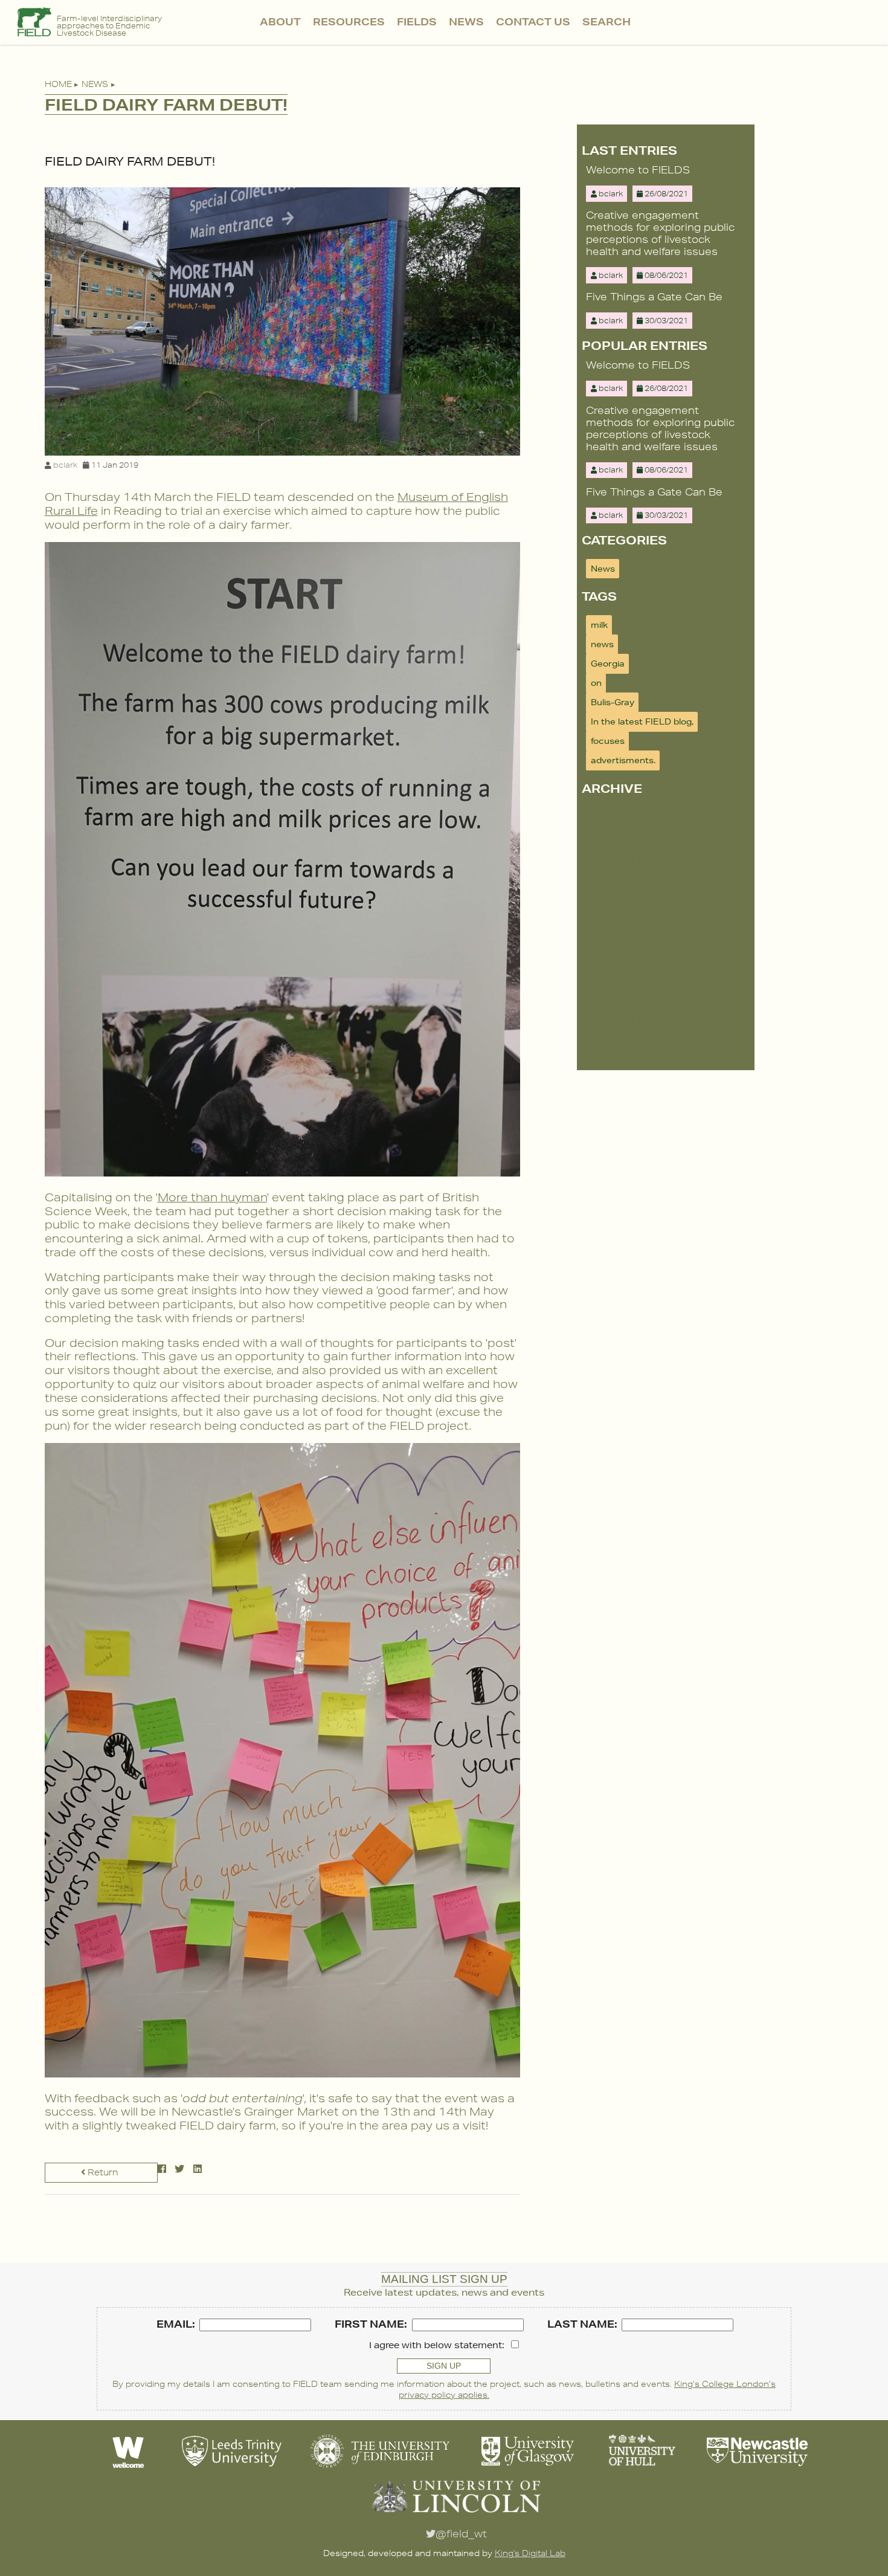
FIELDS (417, 21)
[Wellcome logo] (129, 2469)
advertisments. (623, 760)
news (602, 644)
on (596, 683)
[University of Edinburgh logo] (380, 2469)
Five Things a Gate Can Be (654, 297)
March (641, 849)
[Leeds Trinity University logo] (232, 2469)
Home (58, 84)
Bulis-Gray (613, 702)
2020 (614, 885)
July (636, 946)
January (646, 825)
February (648, 837)
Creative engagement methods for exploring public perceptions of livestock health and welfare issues (660, 233)
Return (102, 2172)
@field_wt (461, 2534)
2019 (614, 970)
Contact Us (533, 21)
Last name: (582, 2324)
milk (599, 625)
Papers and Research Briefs (349, 48)
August (644, 873)
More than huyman (212, 1197)
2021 (614, 813)
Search (606, 21)
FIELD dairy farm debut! (130, 161)
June (639, 861)
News (466, 21)
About (280, 21)
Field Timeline (349, 76)
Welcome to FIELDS (638, 170)
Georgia (608, 663)
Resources (349, 21)
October (647, 958)
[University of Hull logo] (642, 2469)
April (637, 994)
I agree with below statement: (437, 2345)
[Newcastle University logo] (757, 2469)
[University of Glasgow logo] (528, 2469)
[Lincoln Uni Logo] (456, 2514)
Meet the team (281, 48)
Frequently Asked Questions (280, 88)
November (653, 1054)
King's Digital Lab (530, 2553)
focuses (608, 741)
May (636, 934)
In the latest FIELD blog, (642, 721)
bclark (65, 465)
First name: (371, 2324)
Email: (176, 2324)
